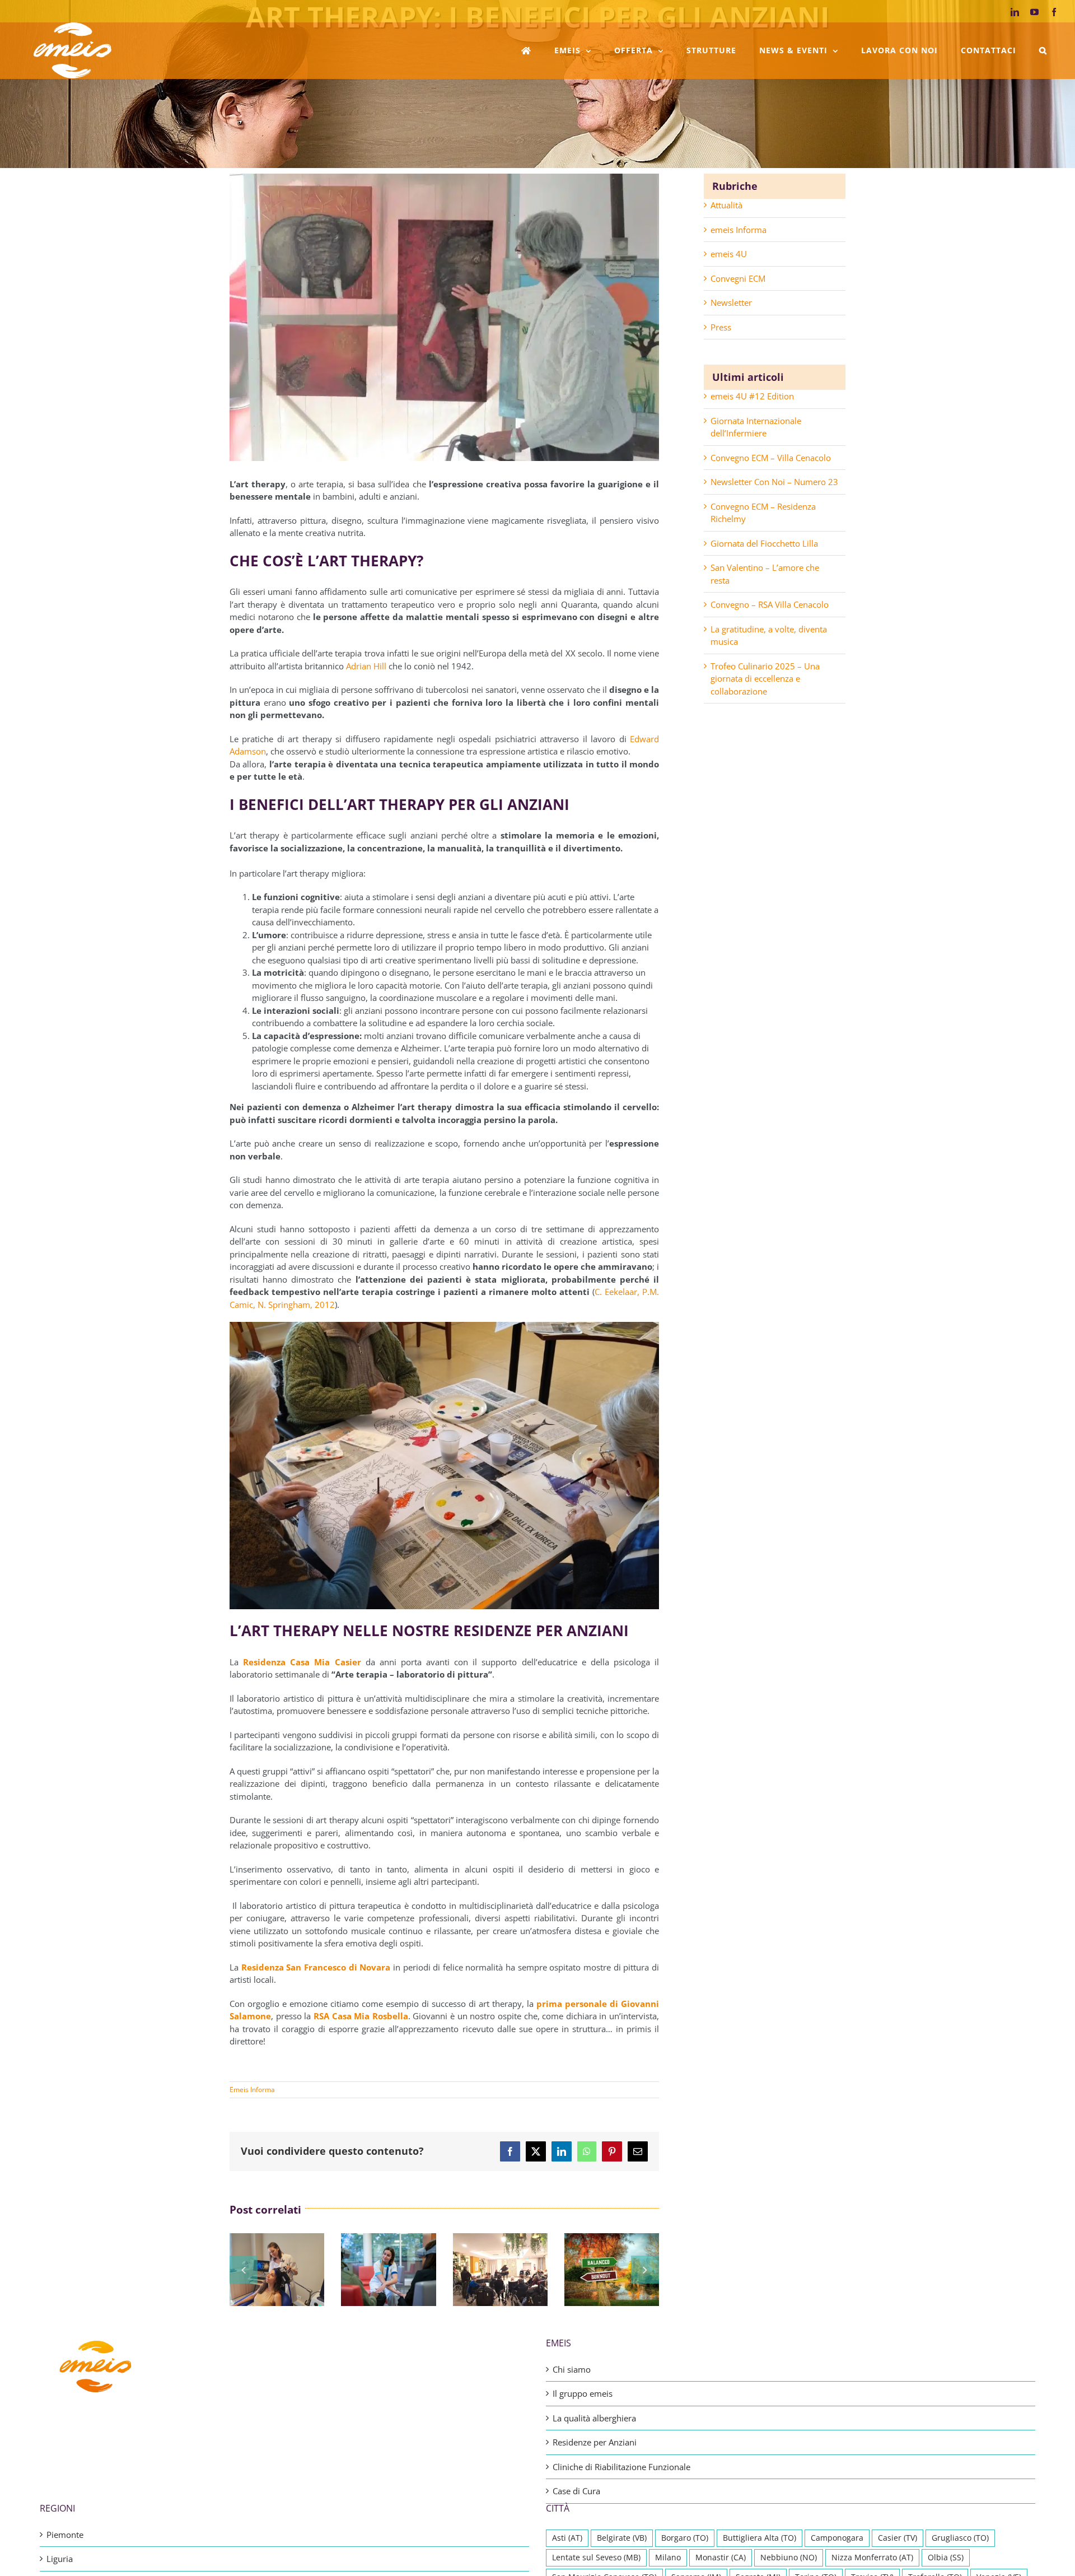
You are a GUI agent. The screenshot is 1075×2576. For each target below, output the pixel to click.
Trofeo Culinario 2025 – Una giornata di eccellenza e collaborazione (765, 679)
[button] (1043, 50)
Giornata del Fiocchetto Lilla (764, 543)
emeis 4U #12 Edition (752, 396)
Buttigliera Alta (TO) (759, 2538)
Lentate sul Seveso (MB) (596, 2558)
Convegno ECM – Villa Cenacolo (771, 458)
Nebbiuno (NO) (789, 2558)
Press (721, 327)
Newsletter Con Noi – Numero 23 (774, 482)
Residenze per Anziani (595, 2442)
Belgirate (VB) (622, 2538)
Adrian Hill (366, 666)
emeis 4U (729, 254)
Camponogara (837, 2538)
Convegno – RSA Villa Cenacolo (770, 604)
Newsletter (731, 302)
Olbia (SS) (946, 2558)
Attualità (726, 205)
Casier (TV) (898, 2538)
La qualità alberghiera (594, 2418)
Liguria (60, 2559)
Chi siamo (572, 2369)
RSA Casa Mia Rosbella (361, 2016)
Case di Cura (576, 2491)
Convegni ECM (738, 278)
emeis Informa (739, 230)
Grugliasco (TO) (960, 2538)
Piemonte (65, 2535)
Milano (668, 2558)
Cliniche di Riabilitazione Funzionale (621, 2467)
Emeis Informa (252, 2090)
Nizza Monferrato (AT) (872, 2558)
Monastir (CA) (721, 2558)
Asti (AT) (567, 2538)
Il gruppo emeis (583, 2393)
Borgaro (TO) (685, 2538)
